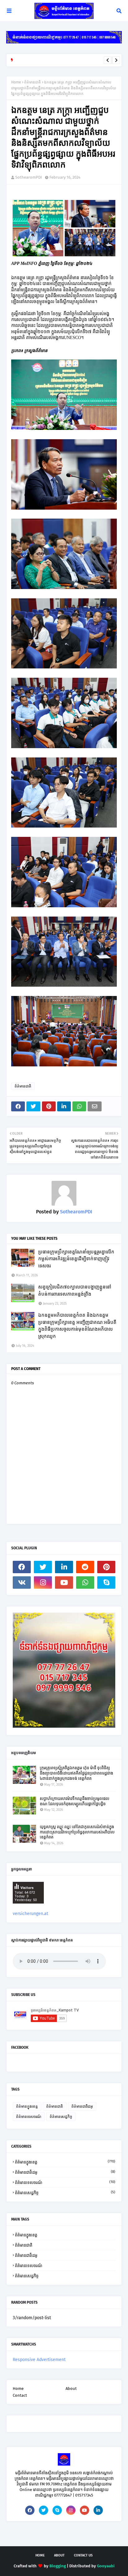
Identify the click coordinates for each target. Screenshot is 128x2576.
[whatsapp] (85, 1583)
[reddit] (85, 1567)
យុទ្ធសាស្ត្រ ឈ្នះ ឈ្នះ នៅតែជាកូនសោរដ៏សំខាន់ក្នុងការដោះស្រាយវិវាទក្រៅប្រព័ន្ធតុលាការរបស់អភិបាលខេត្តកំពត (77, 1832)
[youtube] (64, 1583)
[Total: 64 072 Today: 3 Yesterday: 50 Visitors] (28, 1908)
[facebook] (22, 1567)
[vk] (22, 1583)
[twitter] (43, 1567)
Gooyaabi (106, 2566)
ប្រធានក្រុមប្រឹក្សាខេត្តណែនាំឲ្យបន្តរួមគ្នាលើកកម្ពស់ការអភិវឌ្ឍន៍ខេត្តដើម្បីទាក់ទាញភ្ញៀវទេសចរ (76, 1259)
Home (16, 82)
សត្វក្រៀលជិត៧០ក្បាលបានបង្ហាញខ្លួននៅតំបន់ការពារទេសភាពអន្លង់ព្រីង (75, 1290)
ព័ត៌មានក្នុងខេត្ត (27, 2106)
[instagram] (43, 1583)
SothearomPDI (29, 177)
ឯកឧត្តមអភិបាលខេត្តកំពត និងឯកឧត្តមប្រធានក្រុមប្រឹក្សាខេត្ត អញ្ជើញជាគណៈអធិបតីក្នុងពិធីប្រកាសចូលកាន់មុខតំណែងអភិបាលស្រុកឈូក (77, 1326)
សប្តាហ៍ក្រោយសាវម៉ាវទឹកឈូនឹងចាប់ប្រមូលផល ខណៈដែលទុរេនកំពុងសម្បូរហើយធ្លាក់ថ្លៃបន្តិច (75, 1801)
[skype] (106, 1583)
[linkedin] (64, 1567)
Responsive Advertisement (39, 2360)
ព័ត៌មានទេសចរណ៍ (29, 2117)
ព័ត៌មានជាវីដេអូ (82, 2106)
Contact (20, 2395)
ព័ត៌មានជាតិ (33, 82)
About (71, 2388)
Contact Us (83, 2555)
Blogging (58, 2566)
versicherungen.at (30, 1914)
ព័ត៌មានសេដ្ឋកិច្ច (61, 2117)
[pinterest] (106, 1567)
